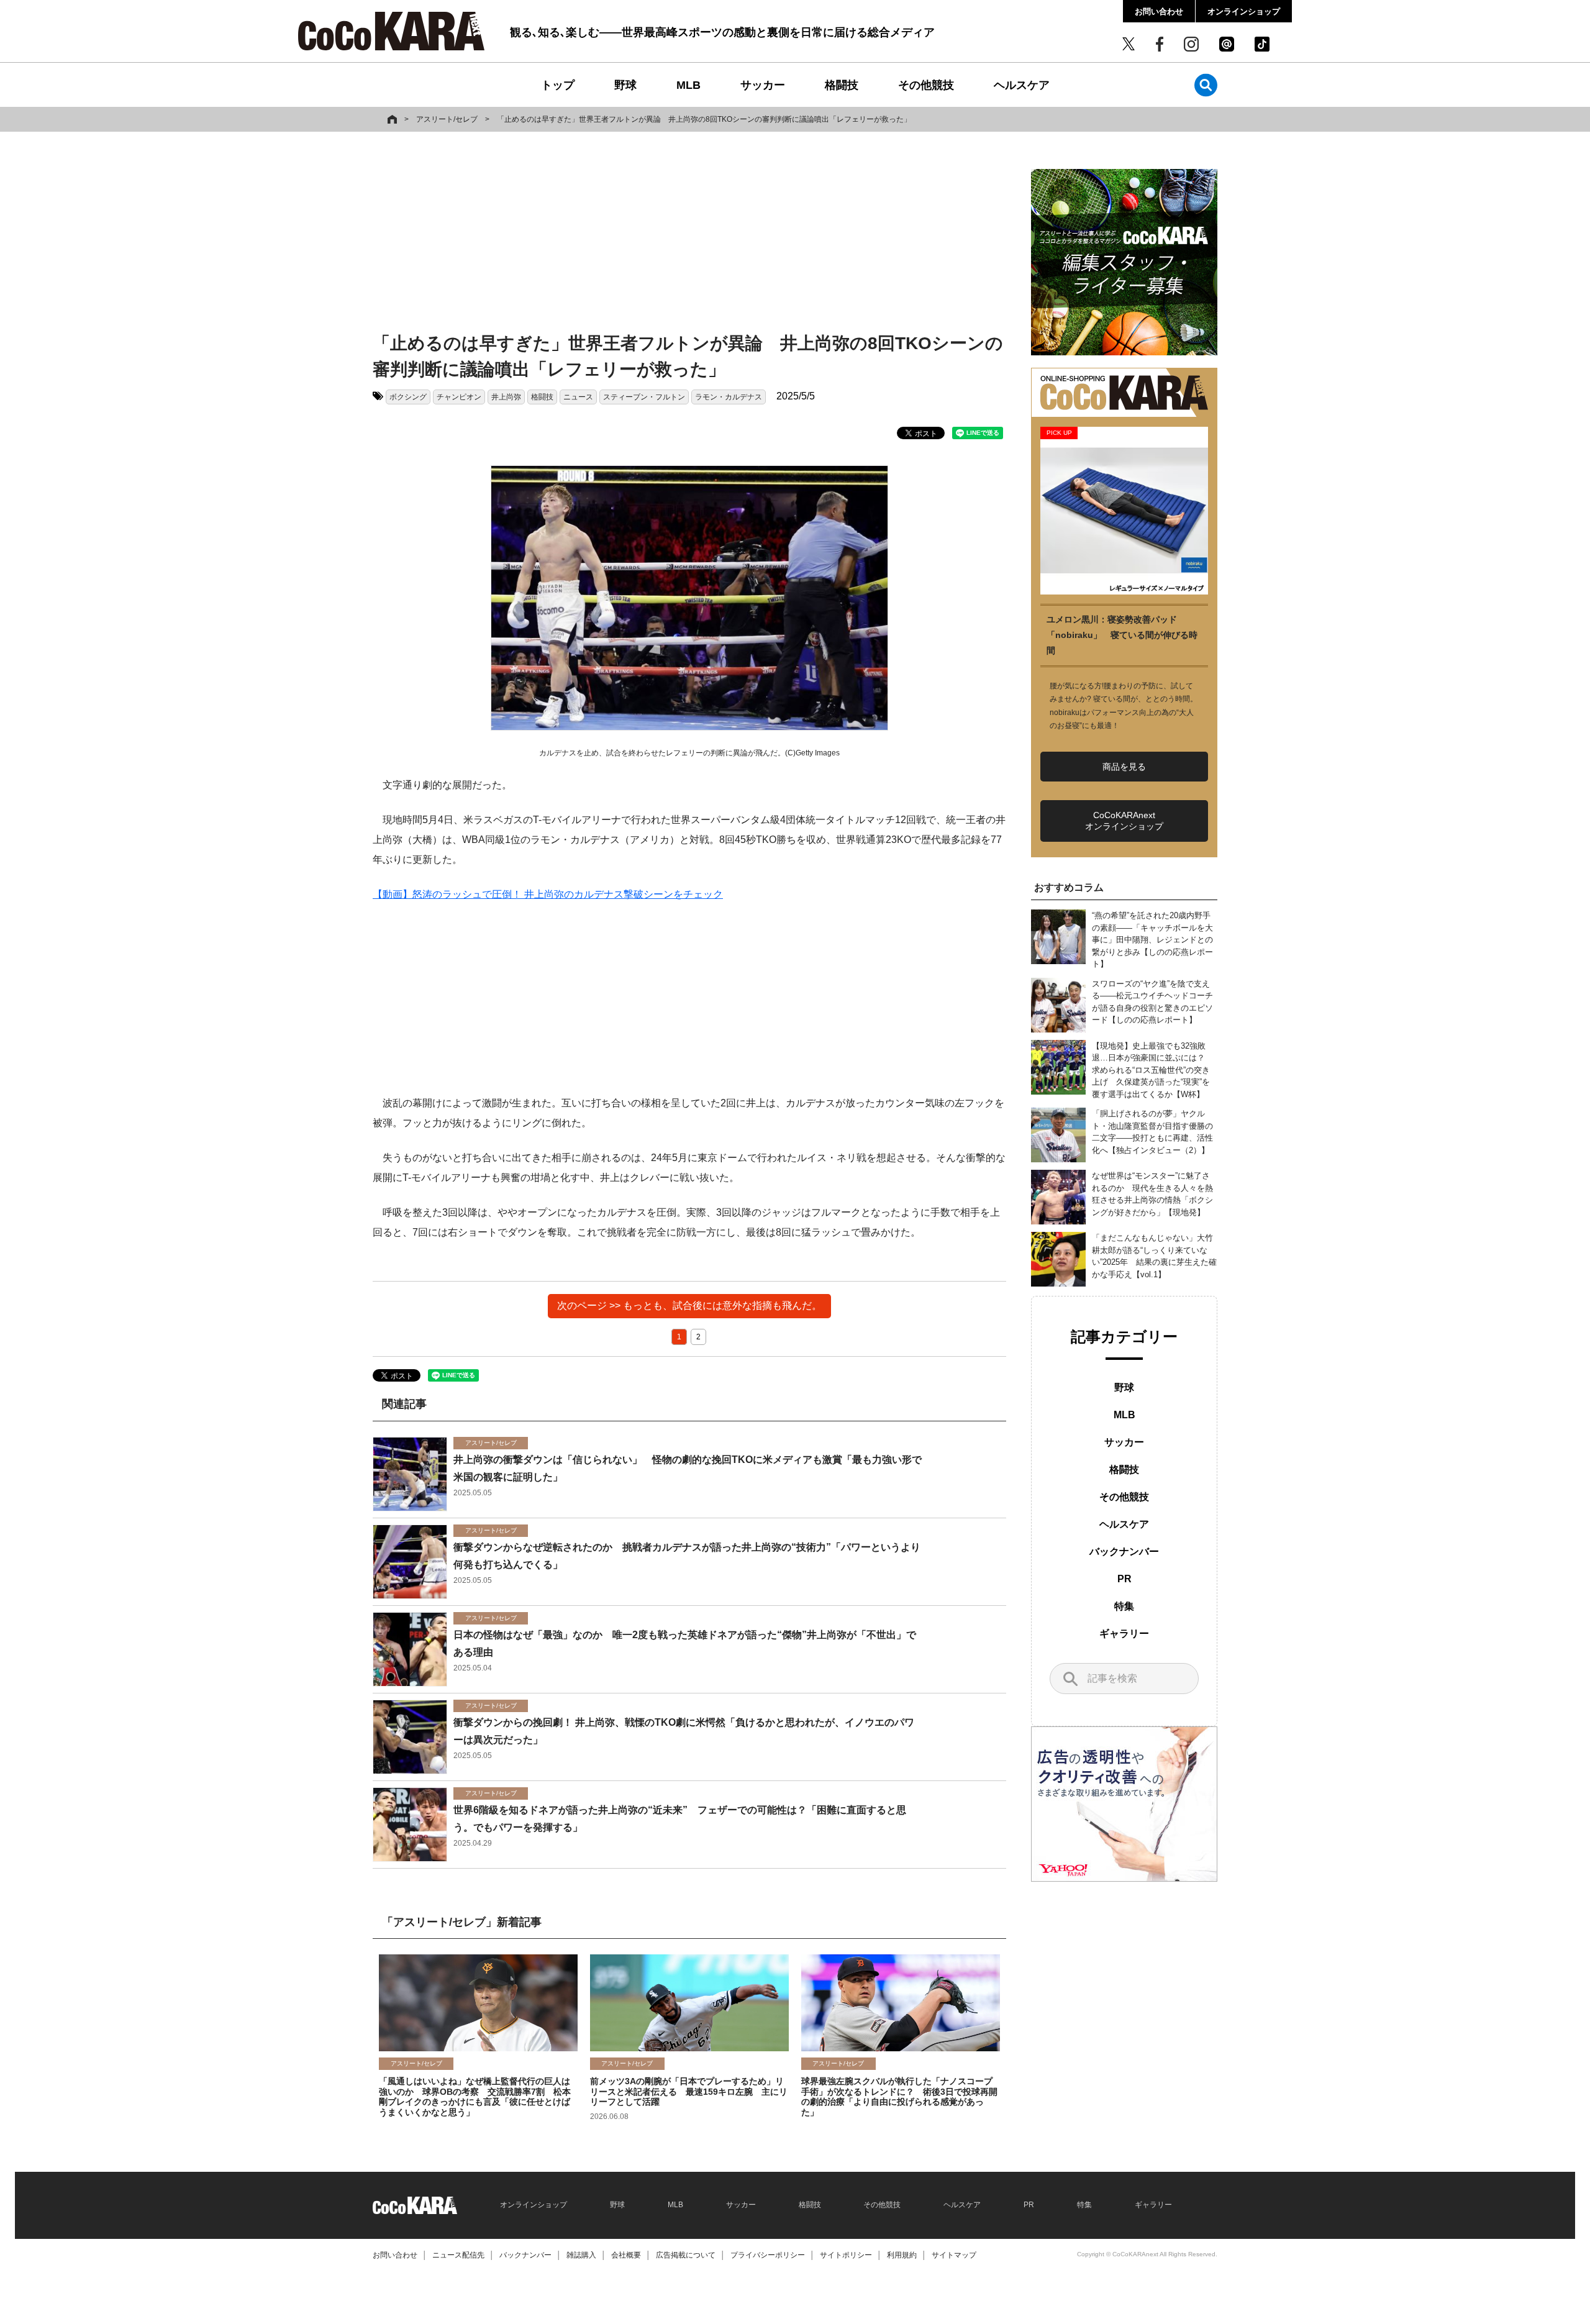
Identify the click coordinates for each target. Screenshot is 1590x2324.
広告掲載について (686, 2255)
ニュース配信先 (458, 2255)
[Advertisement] (689, 234)
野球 (625, 85)
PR (1124, 1579)
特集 (1124, 1606)
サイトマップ (954, 2255)
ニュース (578, 397)
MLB (688, 85)
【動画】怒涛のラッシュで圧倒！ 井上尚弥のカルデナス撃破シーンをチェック (548, 894)
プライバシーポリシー (768, 2255)
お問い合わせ (1159, 11)
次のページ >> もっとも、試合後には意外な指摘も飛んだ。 (689, 1306)
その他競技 (926, 85)
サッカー (763, 85)
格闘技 (842, 85)
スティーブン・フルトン (644, 397)
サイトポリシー (846, 2255)
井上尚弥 (506, 397)
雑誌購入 (581, 2255)
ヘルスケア (1022, 85)
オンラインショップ (1244, 11)
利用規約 (902, 2255)
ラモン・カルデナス (729, 397)
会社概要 (626, 2255)
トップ (558, 85)
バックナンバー (1124, 1552)
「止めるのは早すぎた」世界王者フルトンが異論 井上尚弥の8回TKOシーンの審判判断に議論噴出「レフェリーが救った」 (704, 119)
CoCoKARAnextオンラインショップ (1124, 821)
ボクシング (408, 397)
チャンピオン (459, 397)
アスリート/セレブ (447, 119)
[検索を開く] (1206, 85)
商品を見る (1124, 767)
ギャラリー (1124, 1634)
